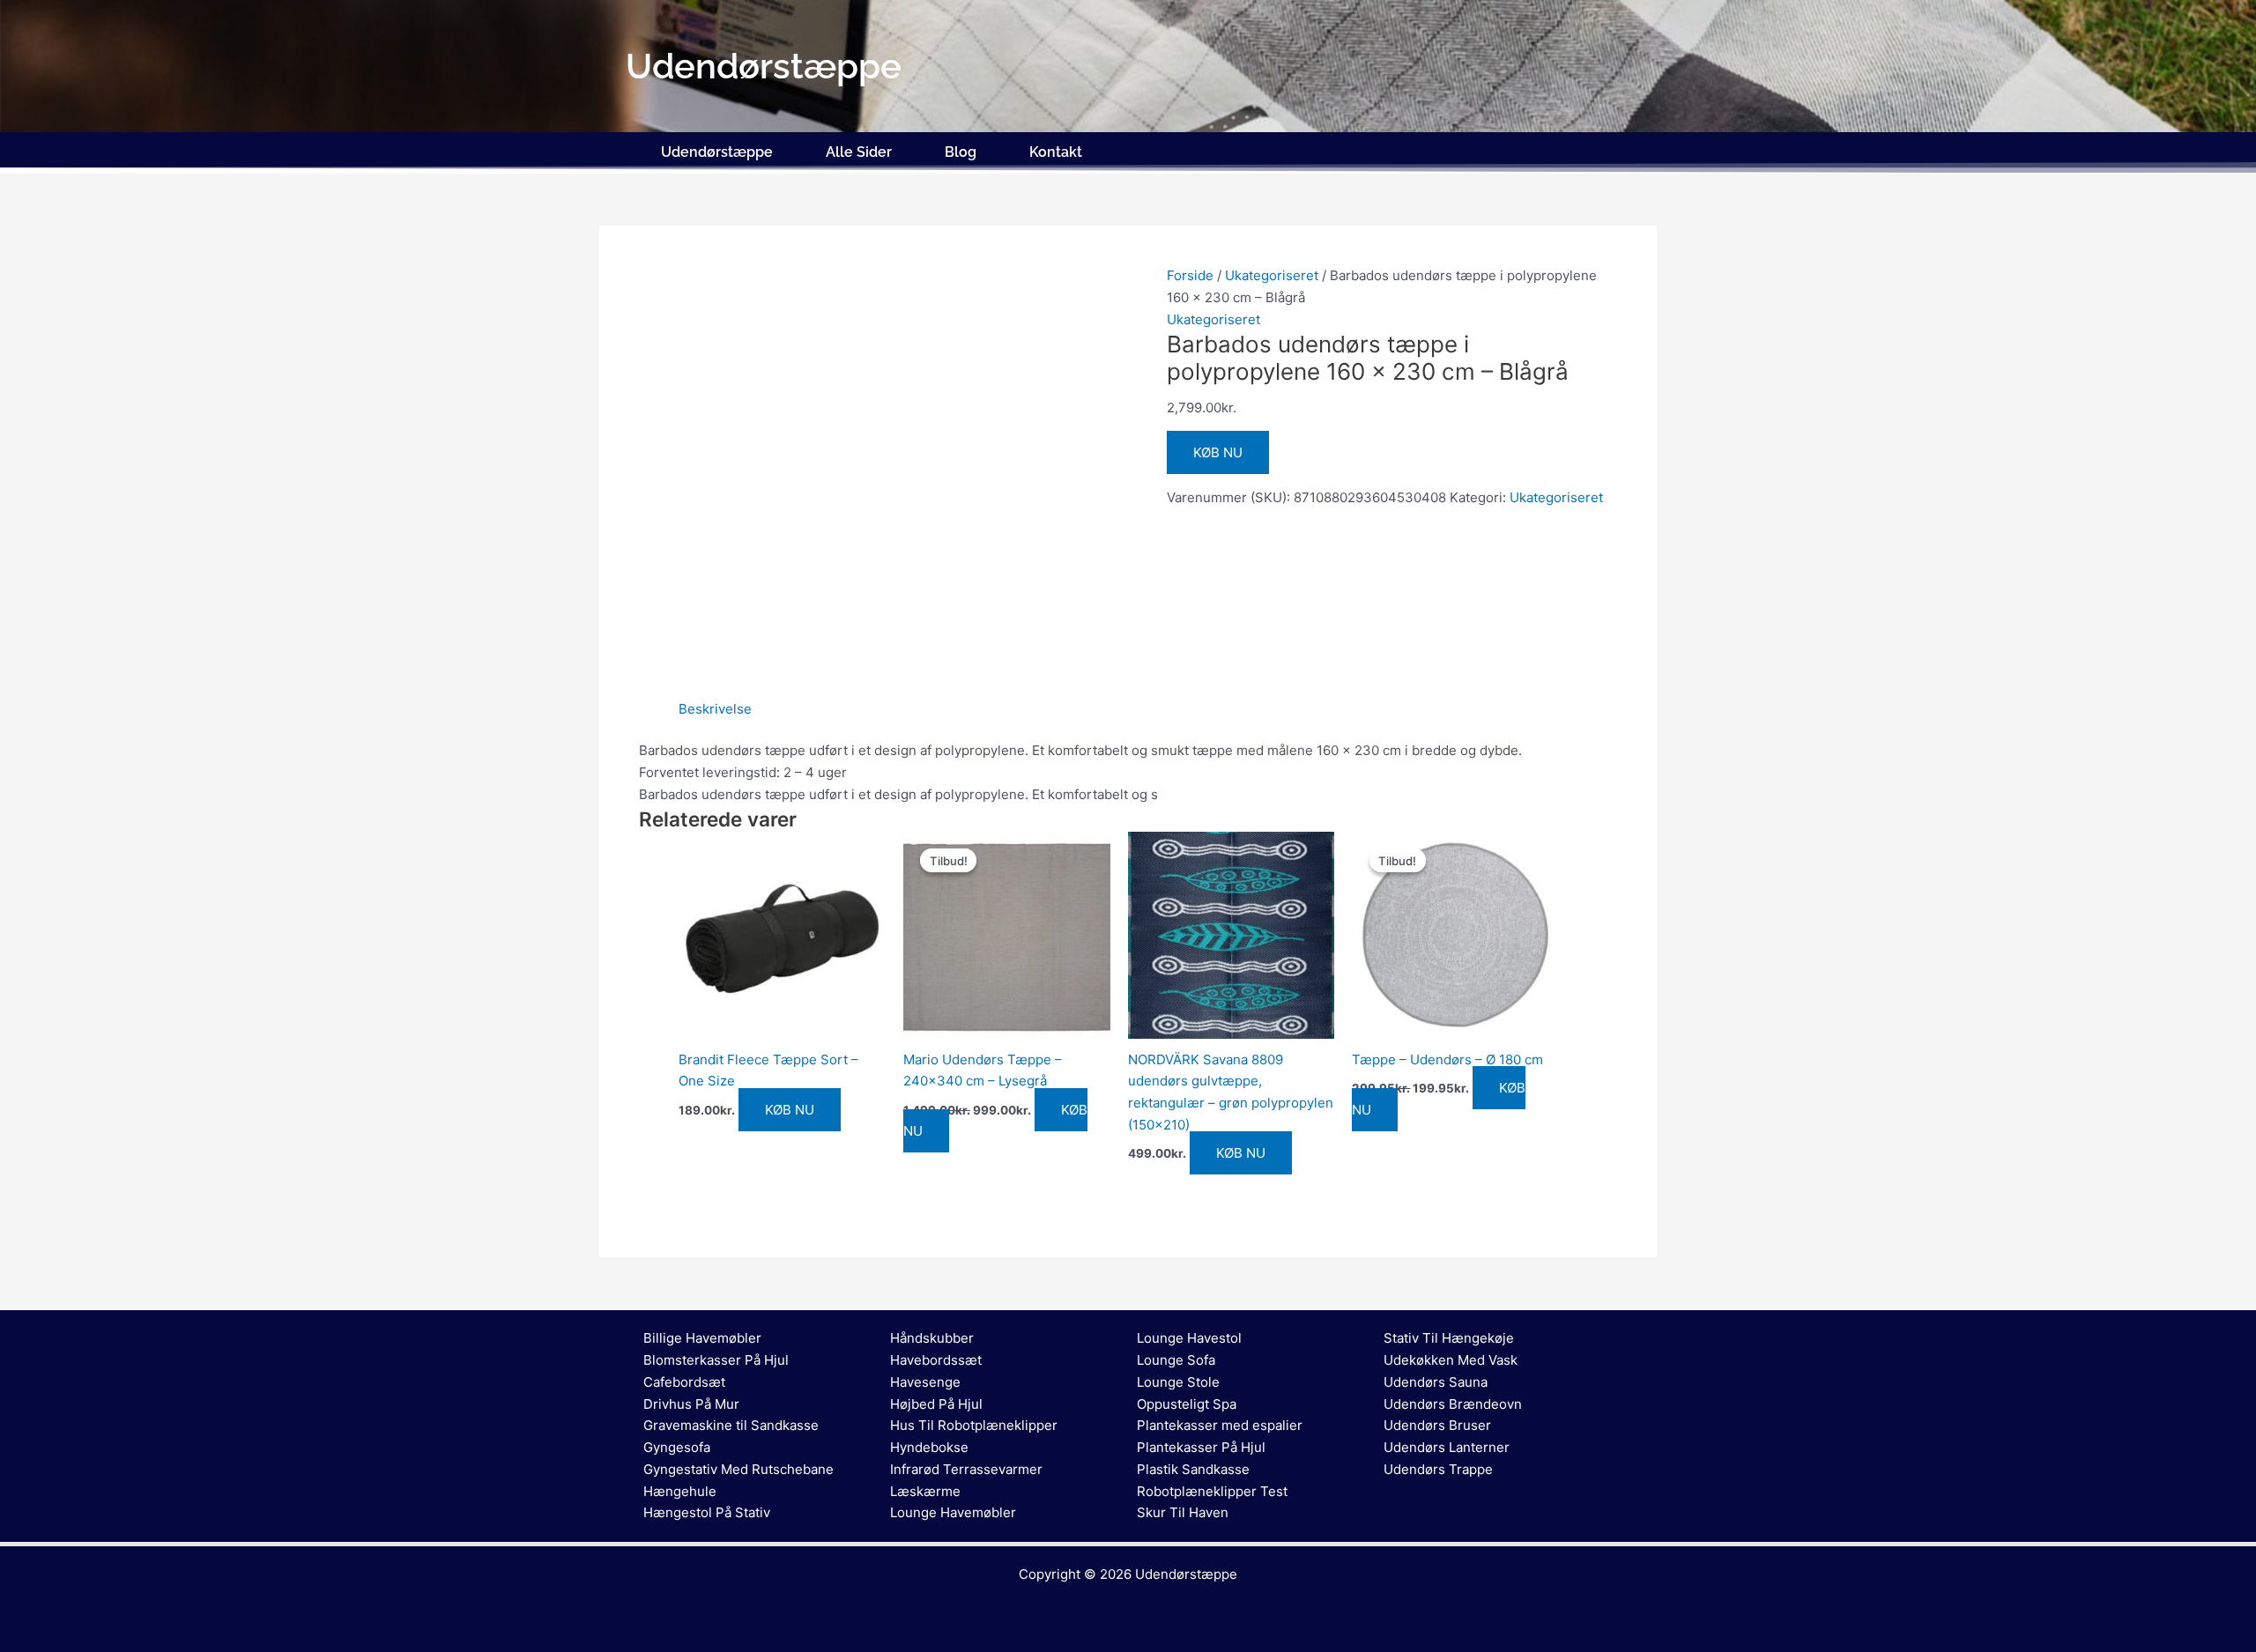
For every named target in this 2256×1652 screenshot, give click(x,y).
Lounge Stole (1178, 1382)
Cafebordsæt (684, 1382)
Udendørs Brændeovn (1453, 1404)
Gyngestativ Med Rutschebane (738, 1469)
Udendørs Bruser (1437, 1425)
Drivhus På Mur (691, 1404)
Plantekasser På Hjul (1201, 1447)
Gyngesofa (677, 1447)
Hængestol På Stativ (707, 1512)
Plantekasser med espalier (1220, 1425)
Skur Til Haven (1183, 1512)
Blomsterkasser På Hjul (716, 1360)
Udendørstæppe (717, 152)
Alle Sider (859, 152)
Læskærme (925, 1491)
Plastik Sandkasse (1193, 1469)
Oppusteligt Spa (1187, 1404)
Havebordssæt (936, 1360)
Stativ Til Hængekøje (1449, 1338)
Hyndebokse (929, 1447)
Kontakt (1056, 152)
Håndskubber (932, 1338)
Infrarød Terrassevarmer (966, 1469)
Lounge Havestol (1189, 1338)
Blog (961, 152)
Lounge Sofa (1176, 1360)
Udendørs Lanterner (1447, 1447)
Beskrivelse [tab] (715, 709)
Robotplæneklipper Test (1212, 1491)
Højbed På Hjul (936, 1404)
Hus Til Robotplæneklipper (974, 1425)
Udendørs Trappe (1438, 1469)
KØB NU (1218, 452)
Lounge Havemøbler (953, 1512)
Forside (1190, 275)
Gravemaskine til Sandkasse (731, 1425)
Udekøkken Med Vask (1451, 1360)
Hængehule (680, 1491)
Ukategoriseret (1272, 275)
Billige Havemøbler (702, 1338)
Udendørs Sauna (1436, 1382)
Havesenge (925, 1382)
